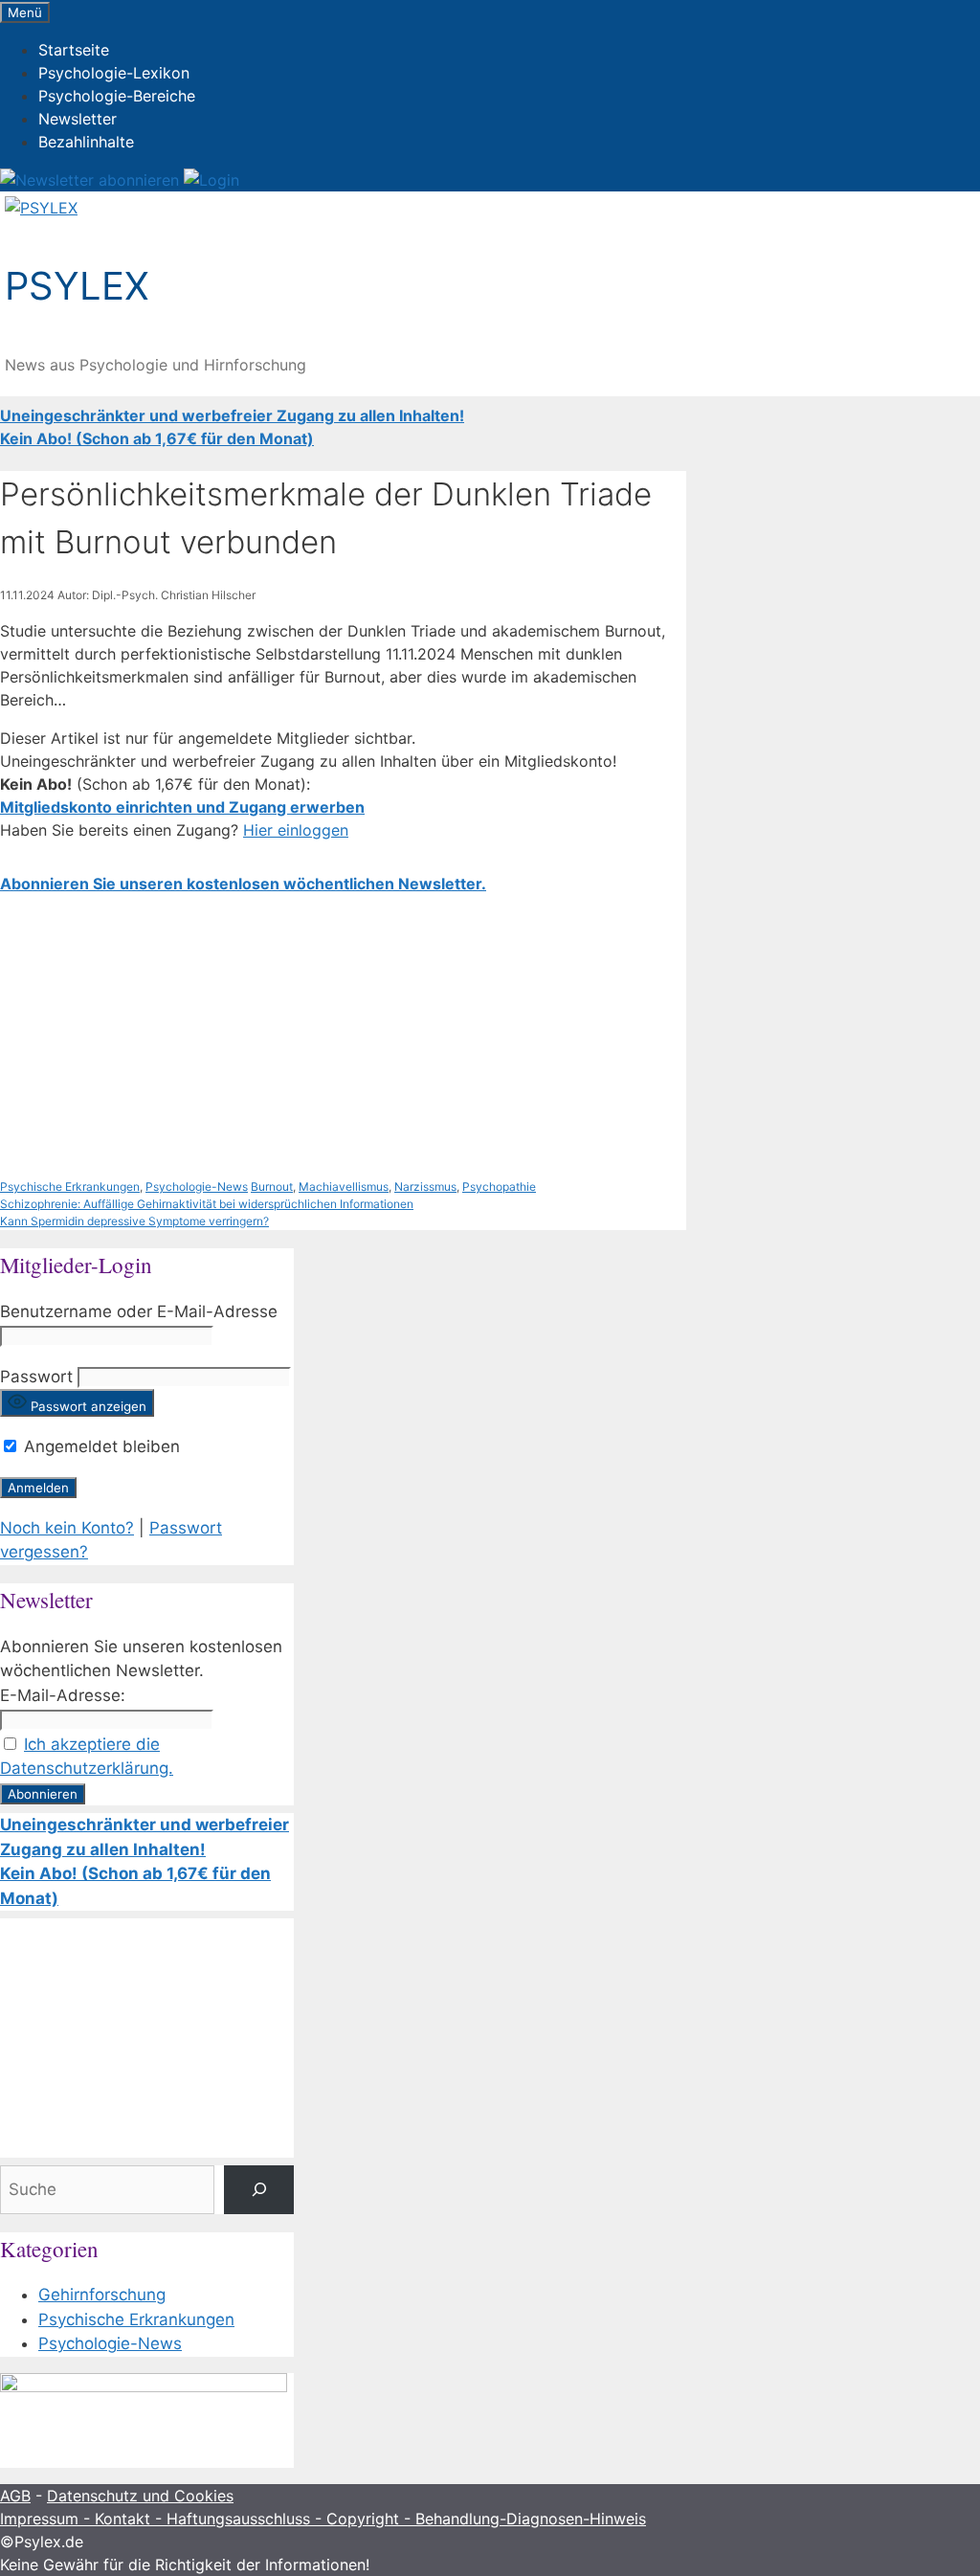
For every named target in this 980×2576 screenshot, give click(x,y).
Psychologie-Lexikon (114, 73)
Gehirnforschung (102, 2295)
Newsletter (78, 119)
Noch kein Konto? (67, 1528)
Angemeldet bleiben (100, 1446)
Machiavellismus (344, 1187)
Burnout (272, 1187)
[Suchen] (259, 2190)
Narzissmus (425, 1187)
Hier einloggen (296, 830)
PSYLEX (77, 286)
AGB (15, 2496)
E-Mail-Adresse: (63, 1695)
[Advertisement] (343, 1037)
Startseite (74, 50)
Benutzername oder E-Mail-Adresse (139, 1311)
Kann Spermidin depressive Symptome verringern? (134, 1221)
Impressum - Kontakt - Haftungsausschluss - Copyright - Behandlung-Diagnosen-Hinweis (323, 2519)
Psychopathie (499, 1187)
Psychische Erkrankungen (70, 1187)
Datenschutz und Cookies (140, 2496)
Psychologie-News (197, 1187)
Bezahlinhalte (86, 142)
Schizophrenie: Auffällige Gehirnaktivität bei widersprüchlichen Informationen (207, 1204)
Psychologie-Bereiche (117, 96)
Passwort (36, 1377)
